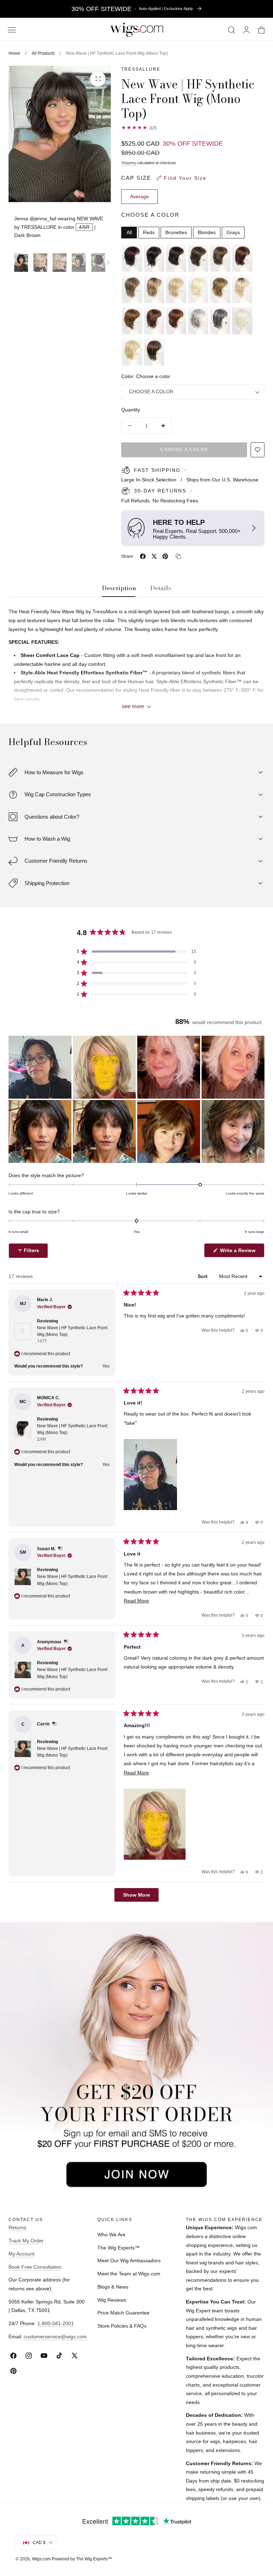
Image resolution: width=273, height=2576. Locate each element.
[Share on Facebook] (143, 556)
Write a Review (239, 1252)
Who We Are (111, 2235)
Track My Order (26, 2241)
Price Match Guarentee (124, 2313)
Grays (233, 233)
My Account (22, 2254)
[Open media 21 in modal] (98, 79)
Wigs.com (41, 2559)
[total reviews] (193, 128)
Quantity (131, 410)
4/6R (84, 227)
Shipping (129, 163)
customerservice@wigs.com (55, 2337)
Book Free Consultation (35, 2267)
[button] (12, 30)
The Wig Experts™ (119, 2248)
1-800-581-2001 (56, 2323)
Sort (203, 1276)
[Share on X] (154, 556)
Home (14, 53)
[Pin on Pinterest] (165, 556)
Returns (17, 2227)
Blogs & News (113, 2287)
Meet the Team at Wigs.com (129, 2274)
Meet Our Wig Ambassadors (129, 2260)
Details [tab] (161, 588)
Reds (149, 233)
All (129, 233)
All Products (43, 53)
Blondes (207, 233)
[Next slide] (108, 263)
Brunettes (176, 233)
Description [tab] (119, 588)
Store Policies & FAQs (122, 2326)
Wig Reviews (112, 2300)
